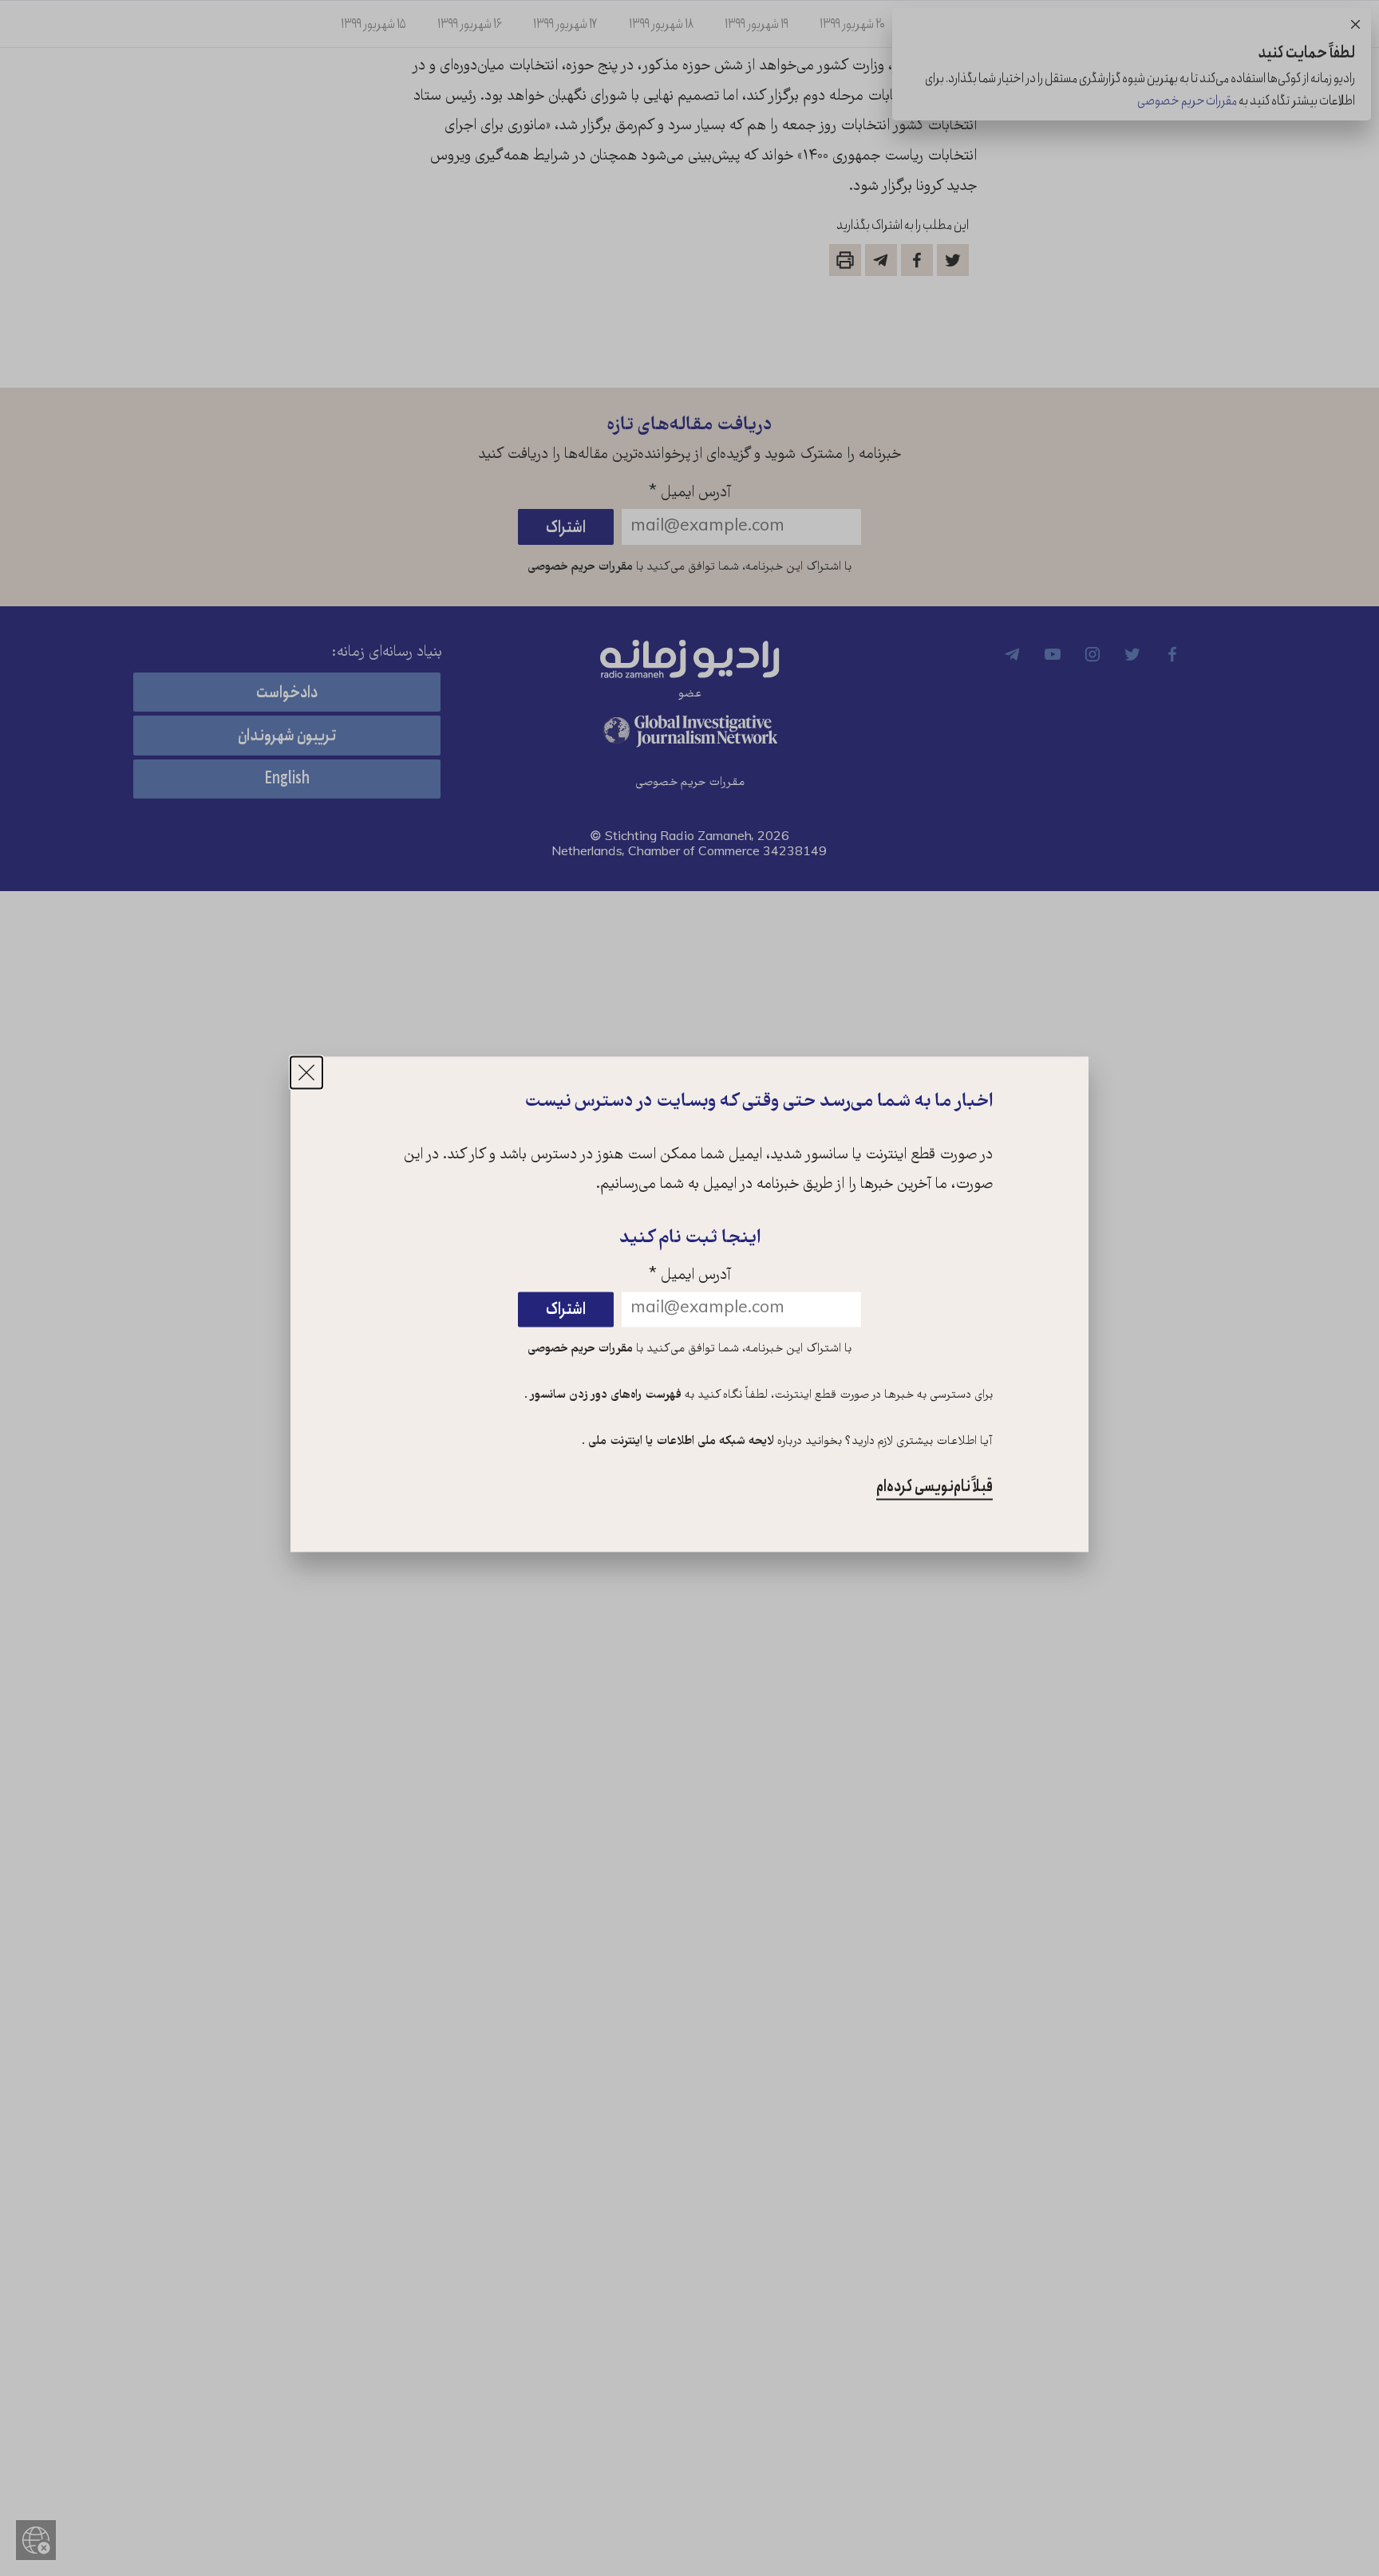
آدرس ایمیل (690, 1277)
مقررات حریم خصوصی (580, 1350)
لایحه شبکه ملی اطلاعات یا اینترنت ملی (680, 1442)
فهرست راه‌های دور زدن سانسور (605, 1396)
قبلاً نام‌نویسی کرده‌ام (934, 1487)
